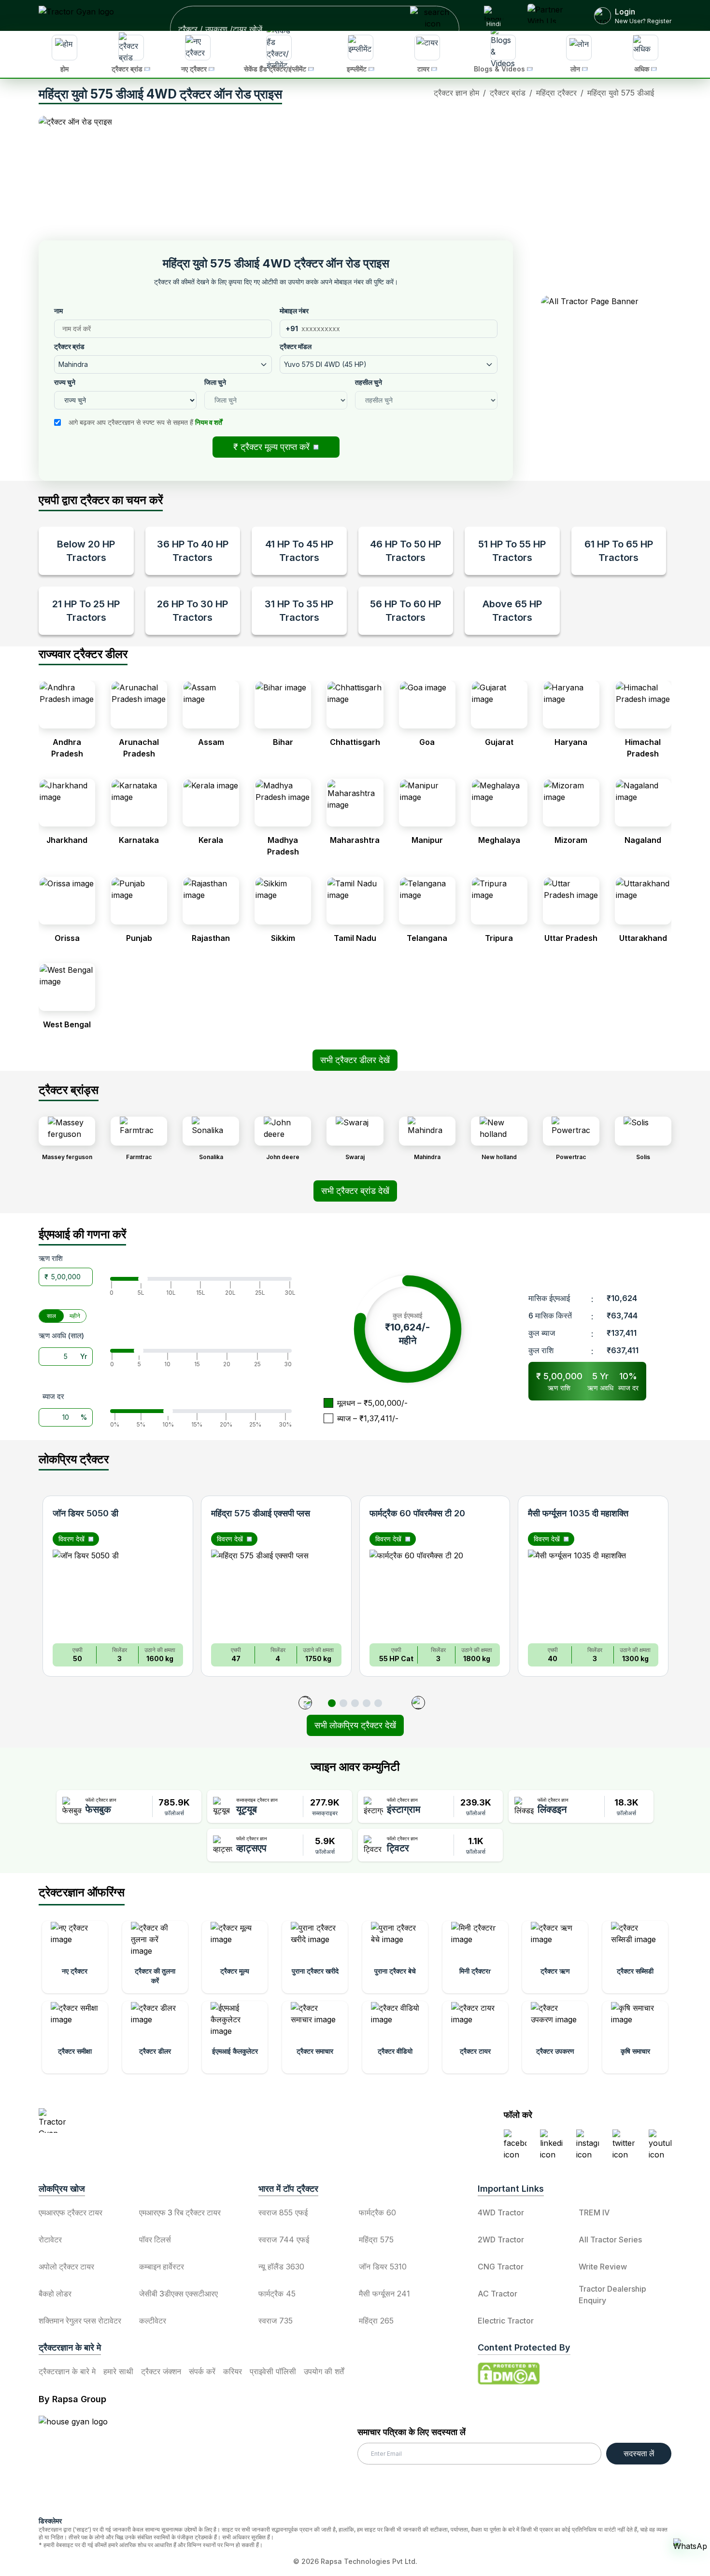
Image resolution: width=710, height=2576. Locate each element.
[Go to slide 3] (355, 1703)
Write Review (603, 2267)
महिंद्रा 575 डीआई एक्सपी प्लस (261, 1513)
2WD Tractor (501, 2240)
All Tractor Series (610, 2240)
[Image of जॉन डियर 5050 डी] (118, 1593)
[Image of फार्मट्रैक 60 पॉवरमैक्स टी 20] (435, 1593)
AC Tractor (497, 2294)
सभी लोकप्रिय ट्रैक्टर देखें (355, 1725)
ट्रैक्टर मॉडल (296, 346)
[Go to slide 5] (378, 1703)
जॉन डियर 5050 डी (85, 1513)
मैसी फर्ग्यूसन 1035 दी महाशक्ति (578, 1513)
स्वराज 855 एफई (283, 2212)
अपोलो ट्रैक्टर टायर (66, 2267)
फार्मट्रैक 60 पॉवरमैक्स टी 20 (417, 1513)
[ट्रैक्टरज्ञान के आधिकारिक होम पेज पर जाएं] (124, 2121)
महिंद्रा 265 (376, 2321)
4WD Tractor (501, 2212)
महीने (75, 1316)
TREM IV (594, 2212)
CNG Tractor (501, 2267)
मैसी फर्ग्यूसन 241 (384, 2294)
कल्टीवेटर (153, 2321)
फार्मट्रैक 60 (377, 2212)
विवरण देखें (71, 1539)
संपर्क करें (202, 2371)
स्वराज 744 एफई (284, 2240)
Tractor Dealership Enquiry (612, 2295)
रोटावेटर (50, 2240)
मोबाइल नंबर (294, 311)
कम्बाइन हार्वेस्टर (162, 2267)
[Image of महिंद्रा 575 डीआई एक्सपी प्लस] (276, 1593)
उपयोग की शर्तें (324, 2371)
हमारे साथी (118, 2371)
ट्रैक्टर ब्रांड (69, 346)
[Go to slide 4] (367, 1703)
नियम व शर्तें (209, 422)
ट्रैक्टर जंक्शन (161, 2371)
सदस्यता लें (639, 2453)
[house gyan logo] (85, 2462)
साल (51, 1316)
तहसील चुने (369, 382)
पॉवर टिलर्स (155, 2240)
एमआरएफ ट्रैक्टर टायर (71, 2212)
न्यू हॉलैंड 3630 (281, 2267)
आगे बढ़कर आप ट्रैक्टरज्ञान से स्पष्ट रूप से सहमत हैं (145, 422)
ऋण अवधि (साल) (61, 1336)
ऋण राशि (51, 1258)
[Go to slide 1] (332, 1703)
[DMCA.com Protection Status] (509, 2374)
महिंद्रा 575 (376, 2240)
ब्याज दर (53, 1396)
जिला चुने (215, 382)
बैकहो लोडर (55, 2294)
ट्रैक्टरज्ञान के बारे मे (67, 2371)
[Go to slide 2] (343, 1703)
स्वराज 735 (276, 2321)
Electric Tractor (506, 2321)
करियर (233, 2371)
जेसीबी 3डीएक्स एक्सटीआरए (178, 2294)
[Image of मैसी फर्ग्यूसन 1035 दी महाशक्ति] (593, 1593)
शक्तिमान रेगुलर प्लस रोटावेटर (80, 2321)
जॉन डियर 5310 (383, 2267)
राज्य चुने (65, 382)
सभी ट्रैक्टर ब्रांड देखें (355, 1191)
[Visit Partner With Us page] (549, 15)
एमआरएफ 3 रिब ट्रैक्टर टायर (180, 2212)
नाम (58, 311)
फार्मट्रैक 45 (277, 2294)
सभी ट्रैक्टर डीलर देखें (355, 1060)
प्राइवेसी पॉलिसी (273, 2371)
